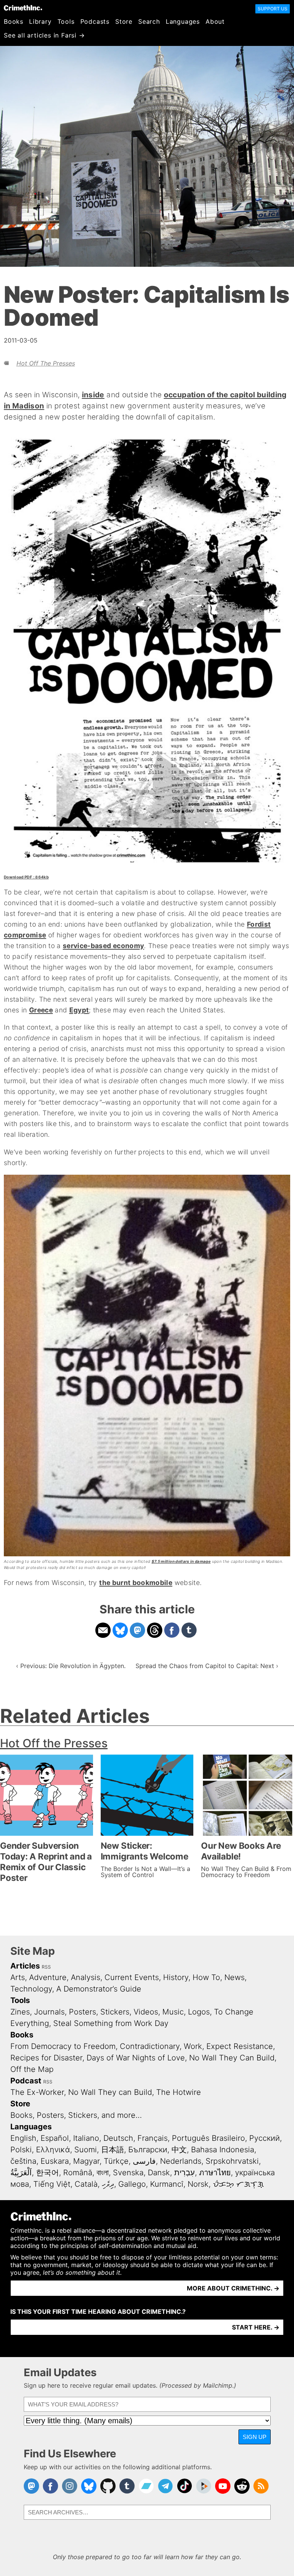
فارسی (144, 2161)
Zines (20, 2012)
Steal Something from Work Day (111, 2023)
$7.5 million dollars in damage (181, 1561)
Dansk (159, 2173)
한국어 (47, 2173)
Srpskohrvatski (232, 2161)
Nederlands (181, 2161)
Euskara (55, 2161)
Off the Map (32, 2069)
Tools (66, 21)
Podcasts (95, 21)
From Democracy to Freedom (63, 2046)
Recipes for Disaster (46, 2058)
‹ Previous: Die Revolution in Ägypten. (71, 1666)
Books (14, 21)
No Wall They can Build (110, 2092)
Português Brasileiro (208, 2138)
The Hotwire (179, 2092)
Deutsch (118, 2138)
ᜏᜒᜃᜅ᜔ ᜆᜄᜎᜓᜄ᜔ (238, 2184)
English (23, 2138)
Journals (49, 2012)
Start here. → (256, 2327)
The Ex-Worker (37, 2092)
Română (78, 2173)
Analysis (86, 1977)
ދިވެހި (108, 2184)
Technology (31, 1989)
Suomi (86, 2150)
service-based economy (103, 946)
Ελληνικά (53, 2150)
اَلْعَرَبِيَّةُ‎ (21, 2173)
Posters (82, 2012)
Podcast (26, 2081)
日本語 (113, 2150)
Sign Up (255, 2437)
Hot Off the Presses (46, 363)
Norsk (198, 2184)
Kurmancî (167, 2184)
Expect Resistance (240, 2046)
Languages (183, 21)
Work (193, 2046)
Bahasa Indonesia (223, 2150)
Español (55, 2138)
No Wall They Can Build (232, 2058)
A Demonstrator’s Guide (99, 1989)
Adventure (48, 1977)
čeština (23, 2161)
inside (93, 395)
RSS (46, 1967)
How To (206, 1977)
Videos (146, 2012)
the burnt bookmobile (136, 1583)
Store (124, 21)
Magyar (86, 2161)
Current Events (132, 1977)
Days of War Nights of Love (136, 2058)
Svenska (128, 2173)
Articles (25, 1966)
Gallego (132, 2184)
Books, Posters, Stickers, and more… (76, 2115)
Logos (199, 2012)
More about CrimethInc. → (233, 2288)
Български (148, 2150)
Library (40, 21)
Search (149, 21)
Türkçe (116, 2161)
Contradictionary (150, 2046)
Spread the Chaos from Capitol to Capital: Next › (207, 1666)
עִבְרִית (185, 2173)
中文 (179, 2150)
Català (86, 2184)
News (234, 1977)
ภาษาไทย (215, 2173)
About (215, 21)
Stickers (115, 2012)
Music (173, 2012)
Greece (41, 1010)
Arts (18, 1977)
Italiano (86, 2138)
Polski (21, 2150)
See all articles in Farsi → (44, 35)
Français (153, 2138)
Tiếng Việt (52, 2184)
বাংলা (103, 2173)
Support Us (273, 9)
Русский (265, 2138)
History (176, 1977)
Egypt (79, 1010)
